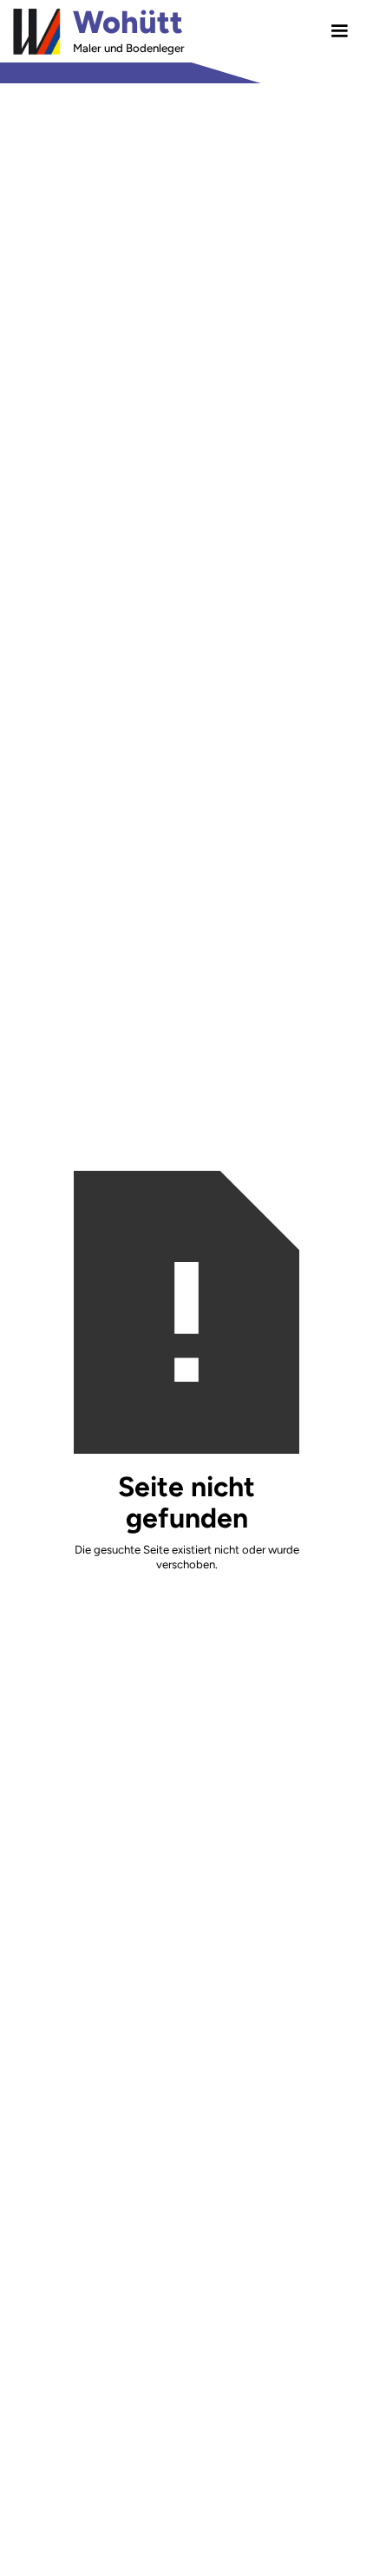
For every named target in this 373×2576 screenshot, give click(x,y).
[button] (339, 31)
